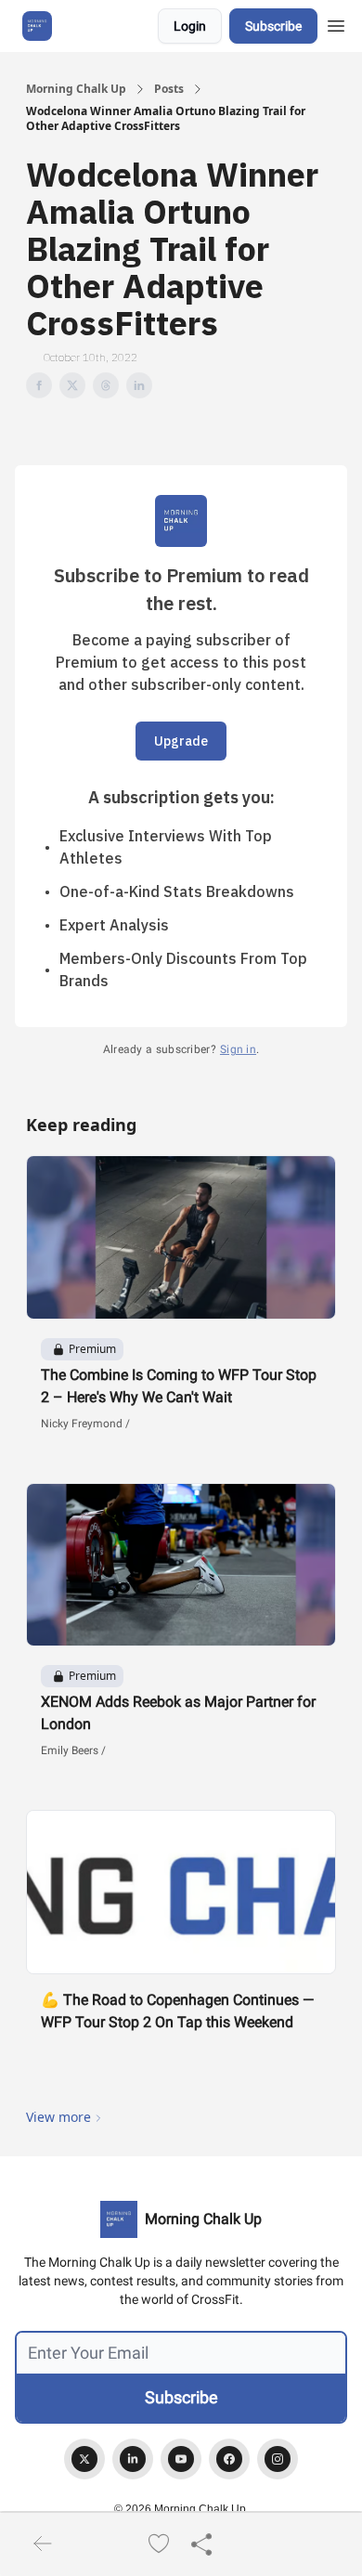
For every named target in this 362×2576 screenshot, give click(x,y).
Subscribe (273, 26)
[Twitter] (84, 2459)
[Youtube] (181, 2459)
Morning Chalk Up (76, 89)
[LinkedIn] (133, 2459)
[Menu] (336, 23)
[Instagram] (278, 2459)
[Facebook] (229, 2459)
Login (190, 26)
